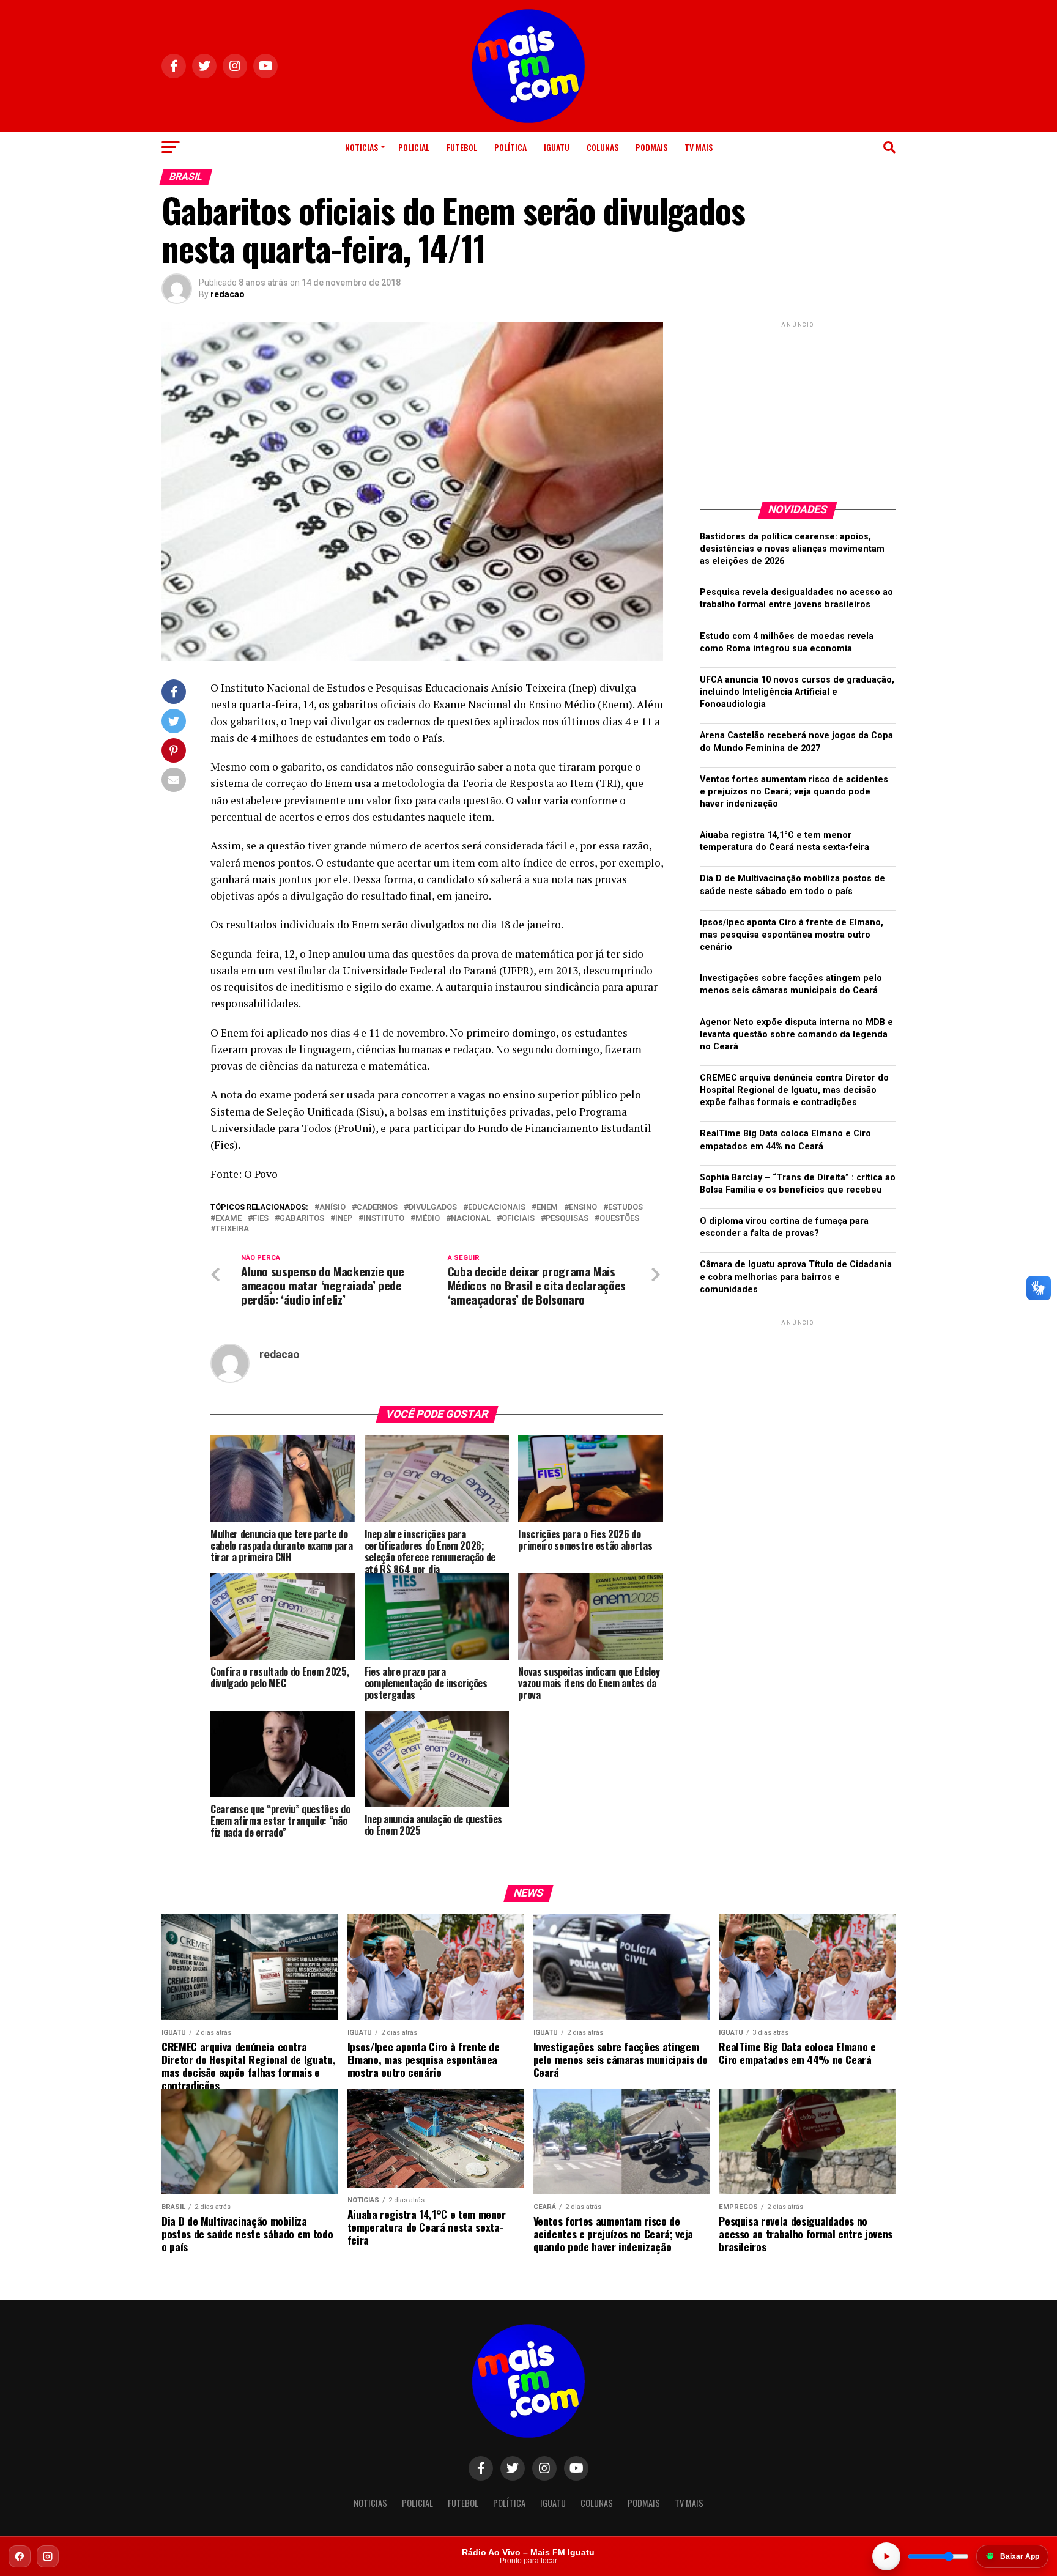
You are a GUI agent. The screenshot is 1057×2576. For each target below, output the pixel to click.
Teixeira (232, 1229)
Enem (547, 1208)
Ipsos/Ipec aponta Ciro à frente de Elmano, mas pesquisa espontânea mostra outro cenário (792, 935)
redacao (228, 294)
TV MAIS (699, 147)
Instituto (384, 1219)
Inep (344, 1219)
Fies (261, 1219)
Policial (414, 147)
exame (228, 1219)
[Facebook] (20, 2556)
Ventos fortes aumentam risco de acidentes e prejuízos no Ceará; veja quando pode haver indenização (794, 792)
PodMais (651, 147)
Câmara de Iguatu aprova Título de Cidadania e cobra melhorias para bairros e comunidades (796, 1277)
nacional (471, 1219)
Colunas (603, 147)
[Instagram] (48, 2556)
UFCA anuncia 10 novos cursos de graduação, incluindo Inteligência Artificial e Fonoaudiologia (797, 692)
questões (619, 1219)
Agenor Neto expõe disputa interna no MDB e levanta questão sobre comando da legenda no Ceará (796, 1034)
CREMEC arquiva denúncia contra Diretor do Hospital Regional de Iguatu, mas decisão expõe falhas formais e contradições (794, 1090)
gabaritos (302, 1219)
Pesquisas (567, 1219)
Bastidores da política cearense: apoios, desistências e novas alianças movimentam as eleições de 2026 (792, 549)
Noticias (362, 147)
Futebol (462, 147)
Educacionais (497, 1208)
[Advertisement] (798, 407)
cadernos (377, 1208)
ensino (583, 1208)
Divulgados (433, 1208)
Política (510, 147)
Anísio (332, 1208)
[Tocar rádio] (886, 2556)
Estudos (625, 1208)
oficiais (518, 1219)
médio (428, 1219)
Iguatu (557, 147)
